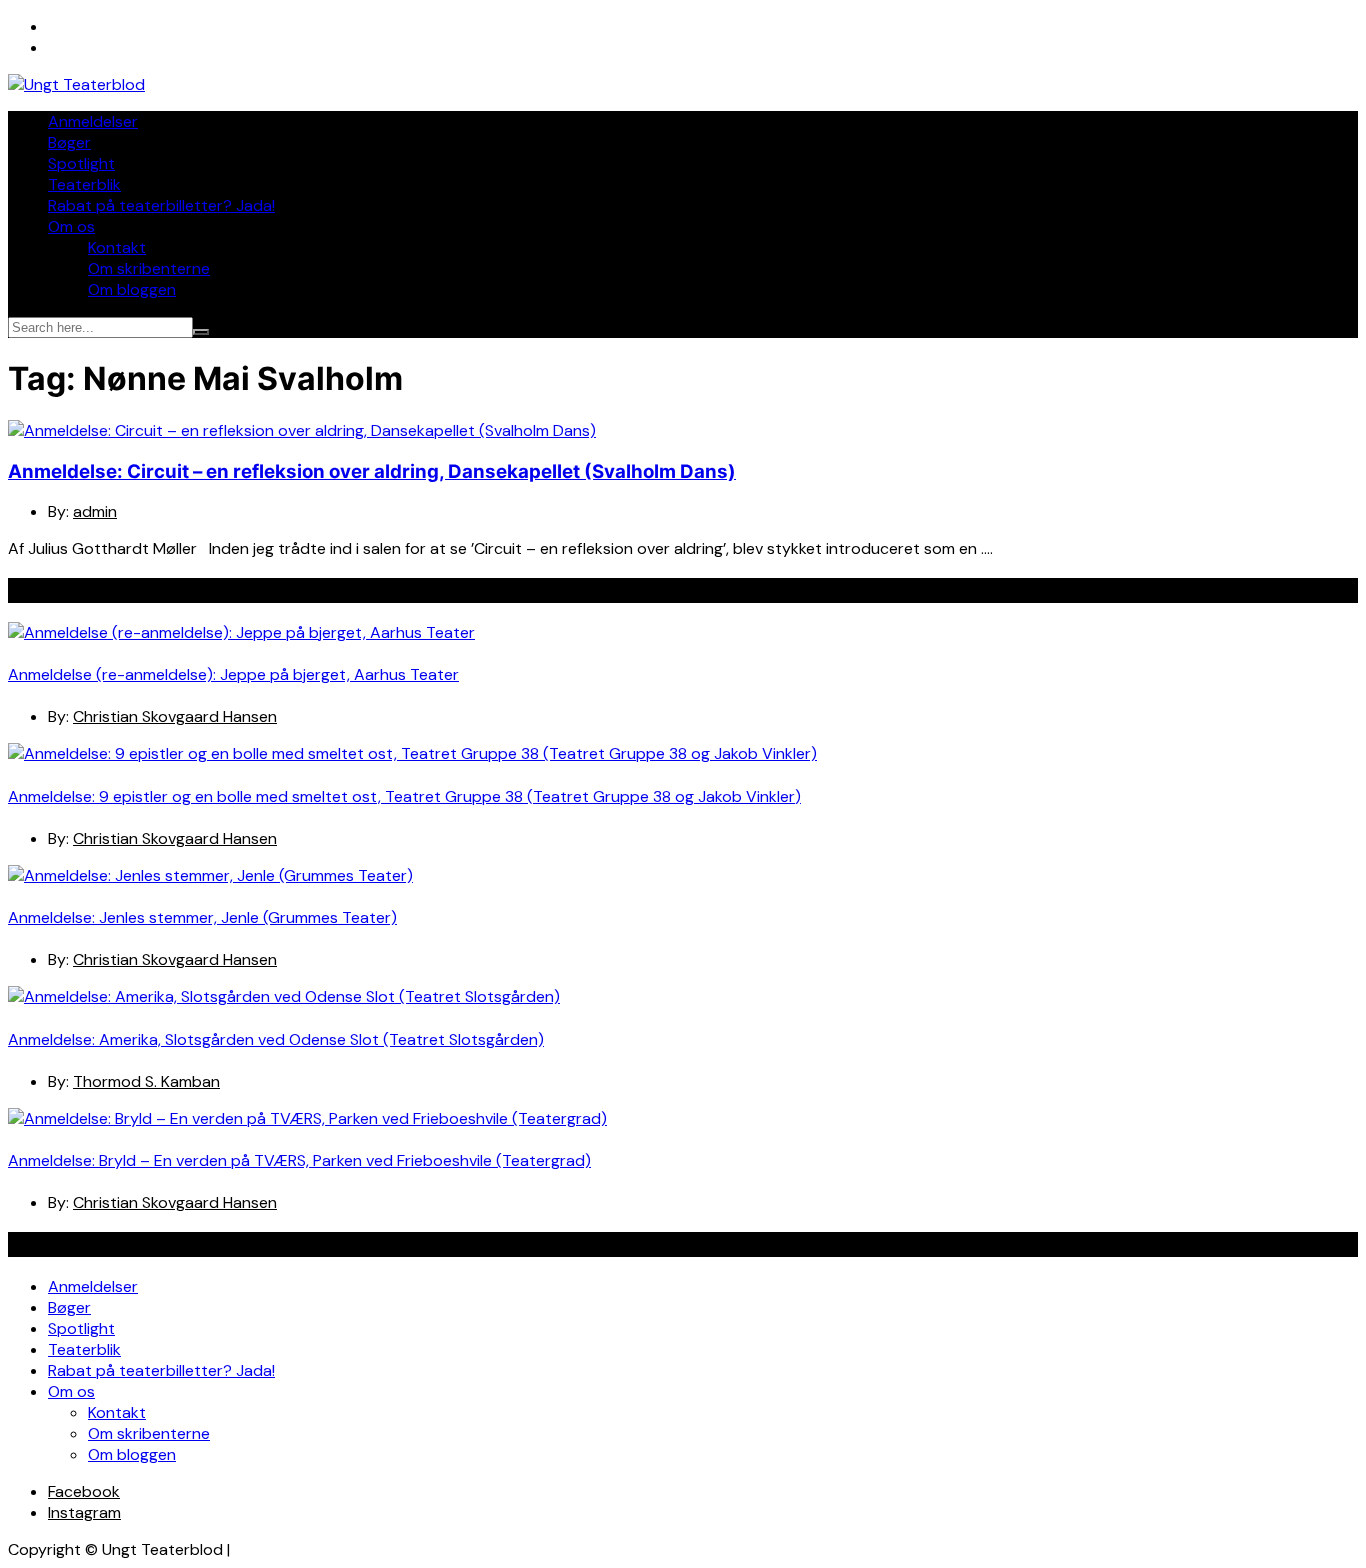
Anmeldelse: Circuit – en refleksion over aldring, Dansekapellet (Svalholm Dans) (372, 471)
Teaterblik (84, 184)
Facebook (84, 1491)
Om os (71, 226)
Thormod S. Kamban (146, 1081)
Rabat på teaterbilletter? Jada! (161, 205)
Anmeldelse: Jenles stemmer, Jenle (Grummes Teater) (202, 917)
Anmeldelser (93, 121)
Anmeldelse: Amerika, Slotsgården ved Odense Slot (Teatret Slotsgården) (276, 1039)
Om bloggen (132, 289)
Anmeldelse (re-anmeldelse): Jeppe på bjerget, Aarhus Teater (233, 674)
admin (95, 511)
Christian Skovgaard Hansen (175, 716)
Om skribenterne (149, 268)
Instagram (84, 1512)
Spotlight (81, 163)
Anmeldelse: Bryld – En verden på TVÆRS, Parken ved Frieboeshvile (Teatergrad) (299, 1160)
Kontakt (117, 247)
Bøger (69, 142)
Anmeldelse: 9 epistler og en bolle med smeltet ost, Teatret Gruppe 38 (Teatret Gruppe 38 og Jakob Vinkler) (404, 796)
